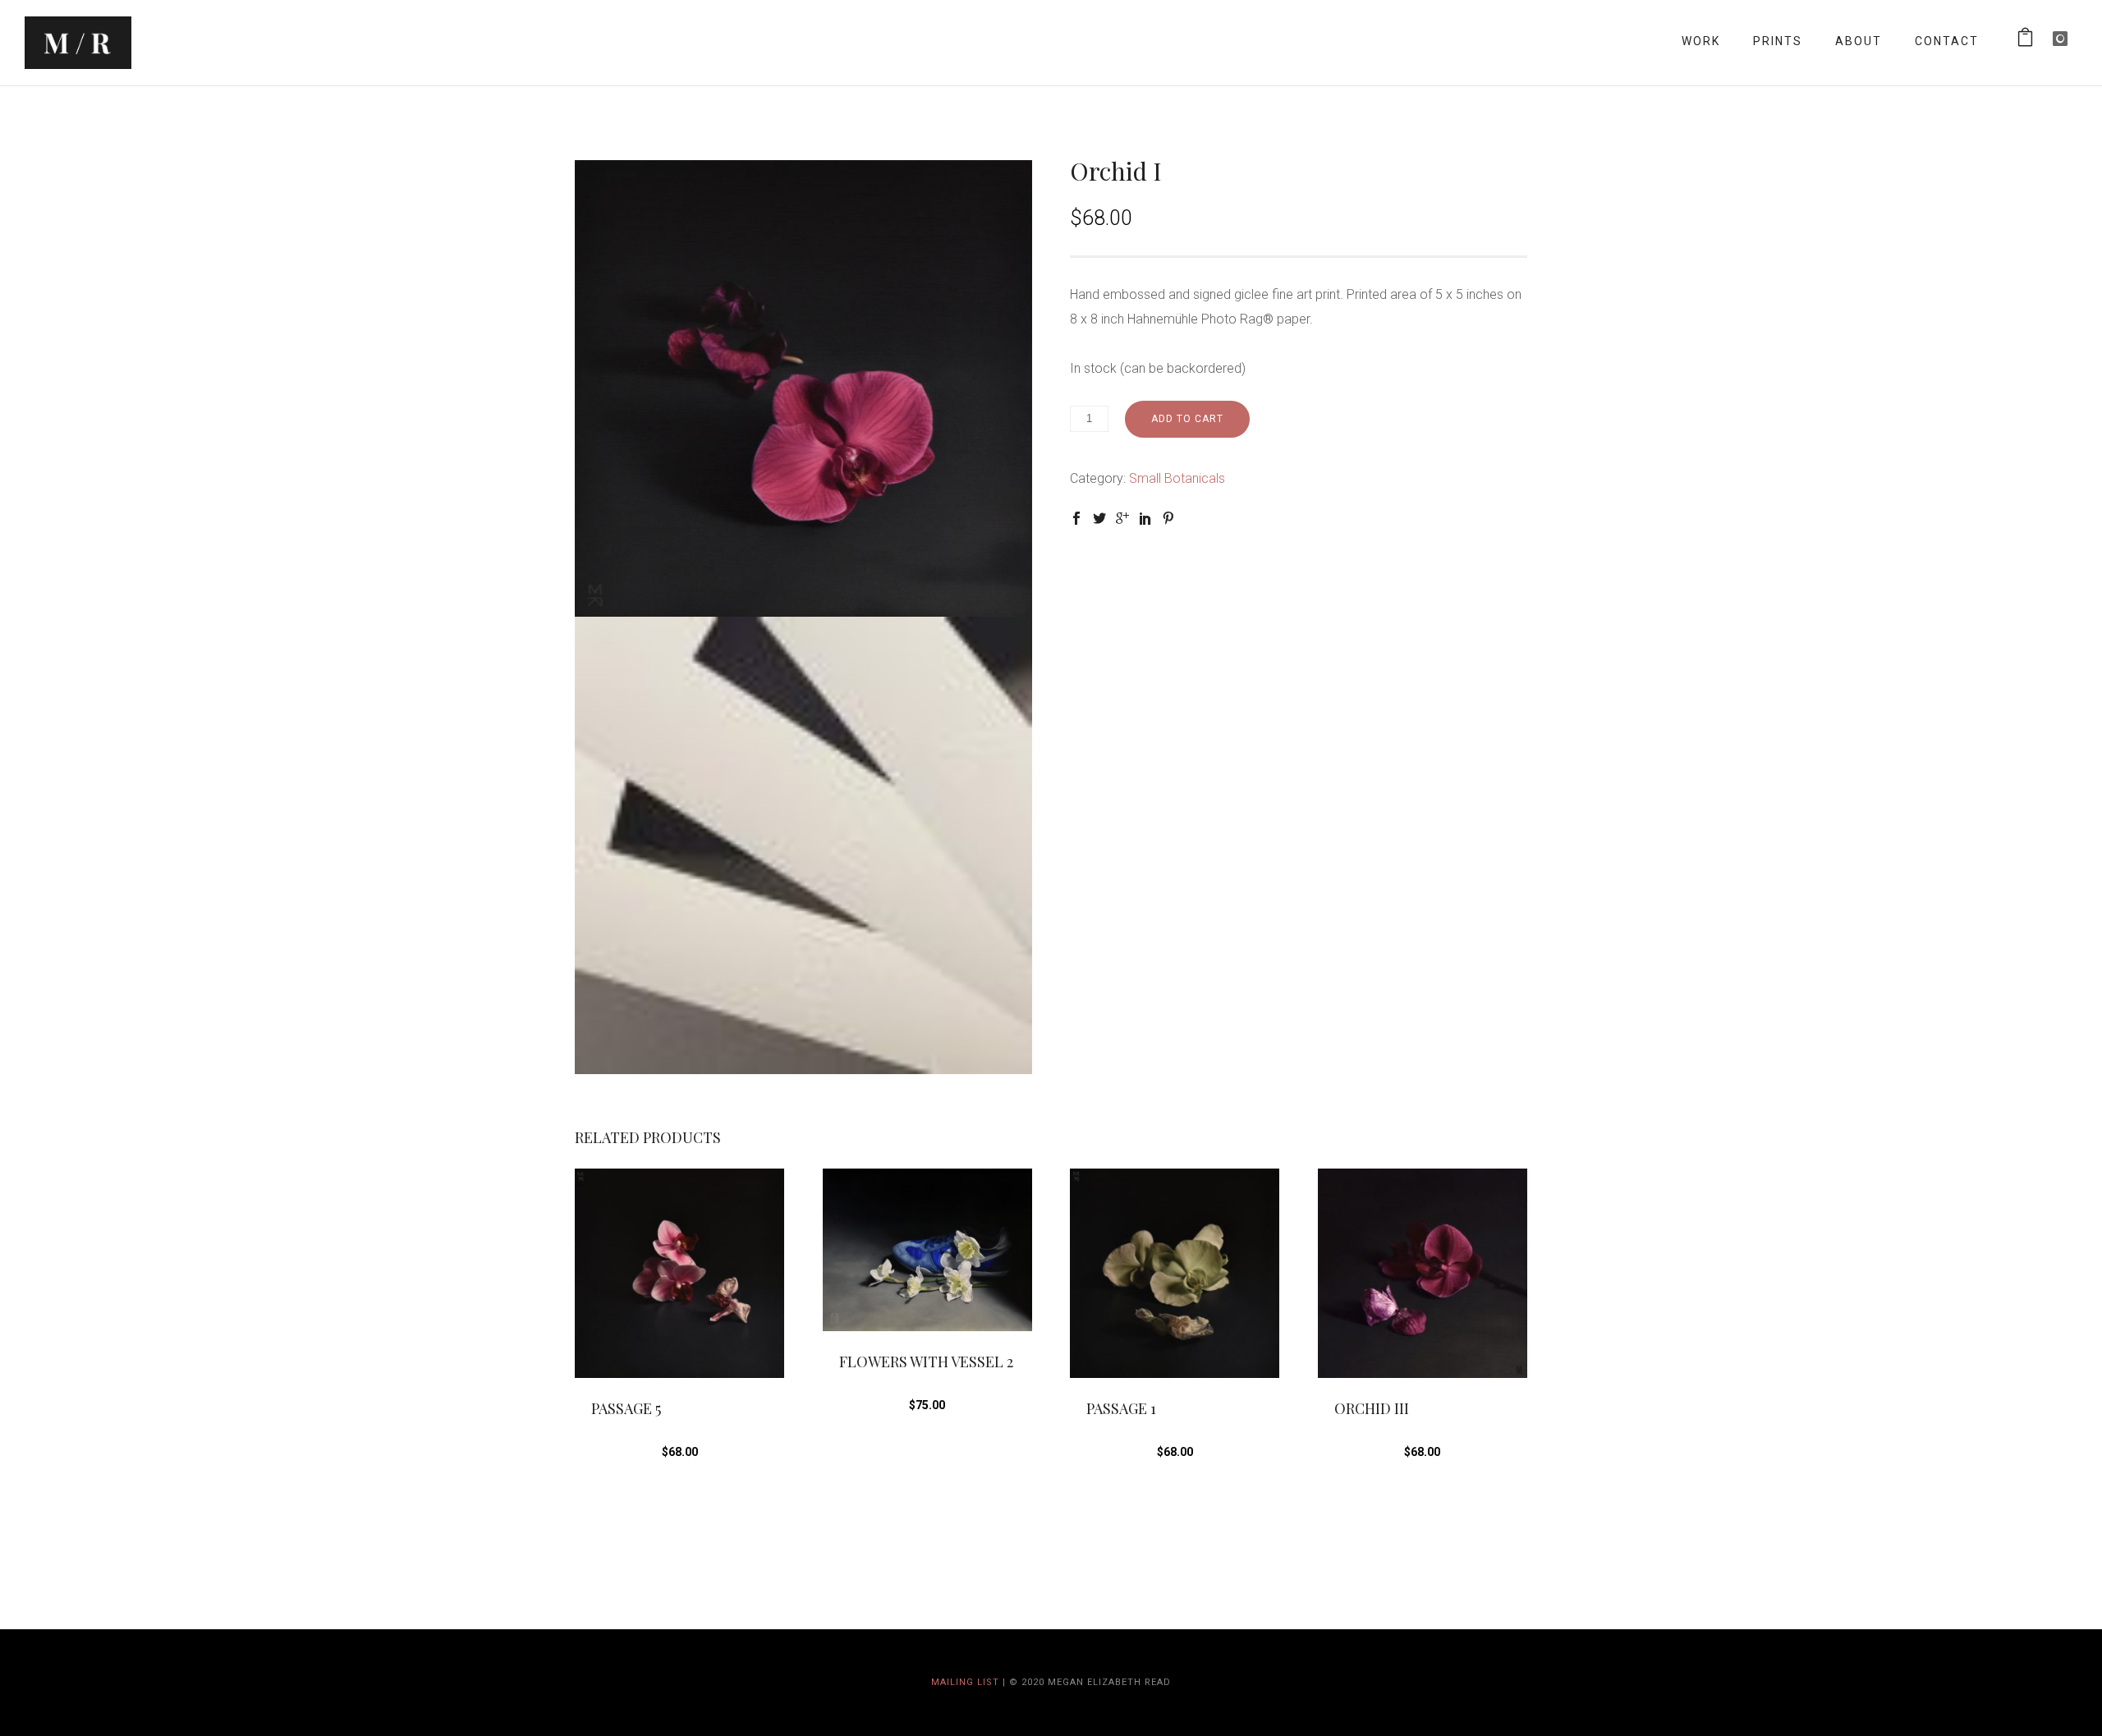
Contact (1947, 41)
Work (1701, 41)
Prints (1778, 41)
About (1859, 41)
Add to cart (1187, 419)
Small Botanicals (1177, 478)
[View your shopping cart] (2026, 41)
